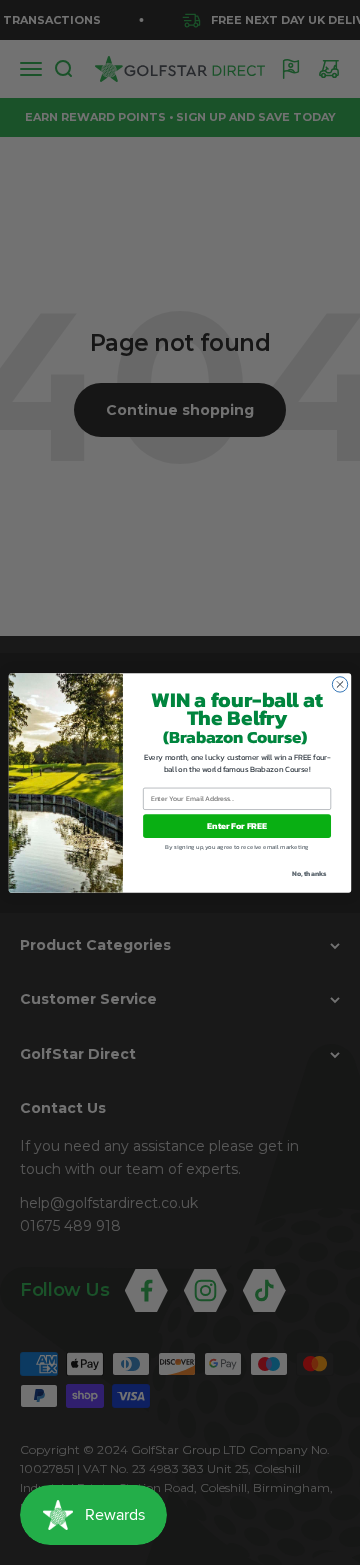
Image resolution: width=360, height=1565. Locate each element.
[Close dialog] (339, 683)
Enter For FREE (236, 825)
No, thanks (309, 872)
